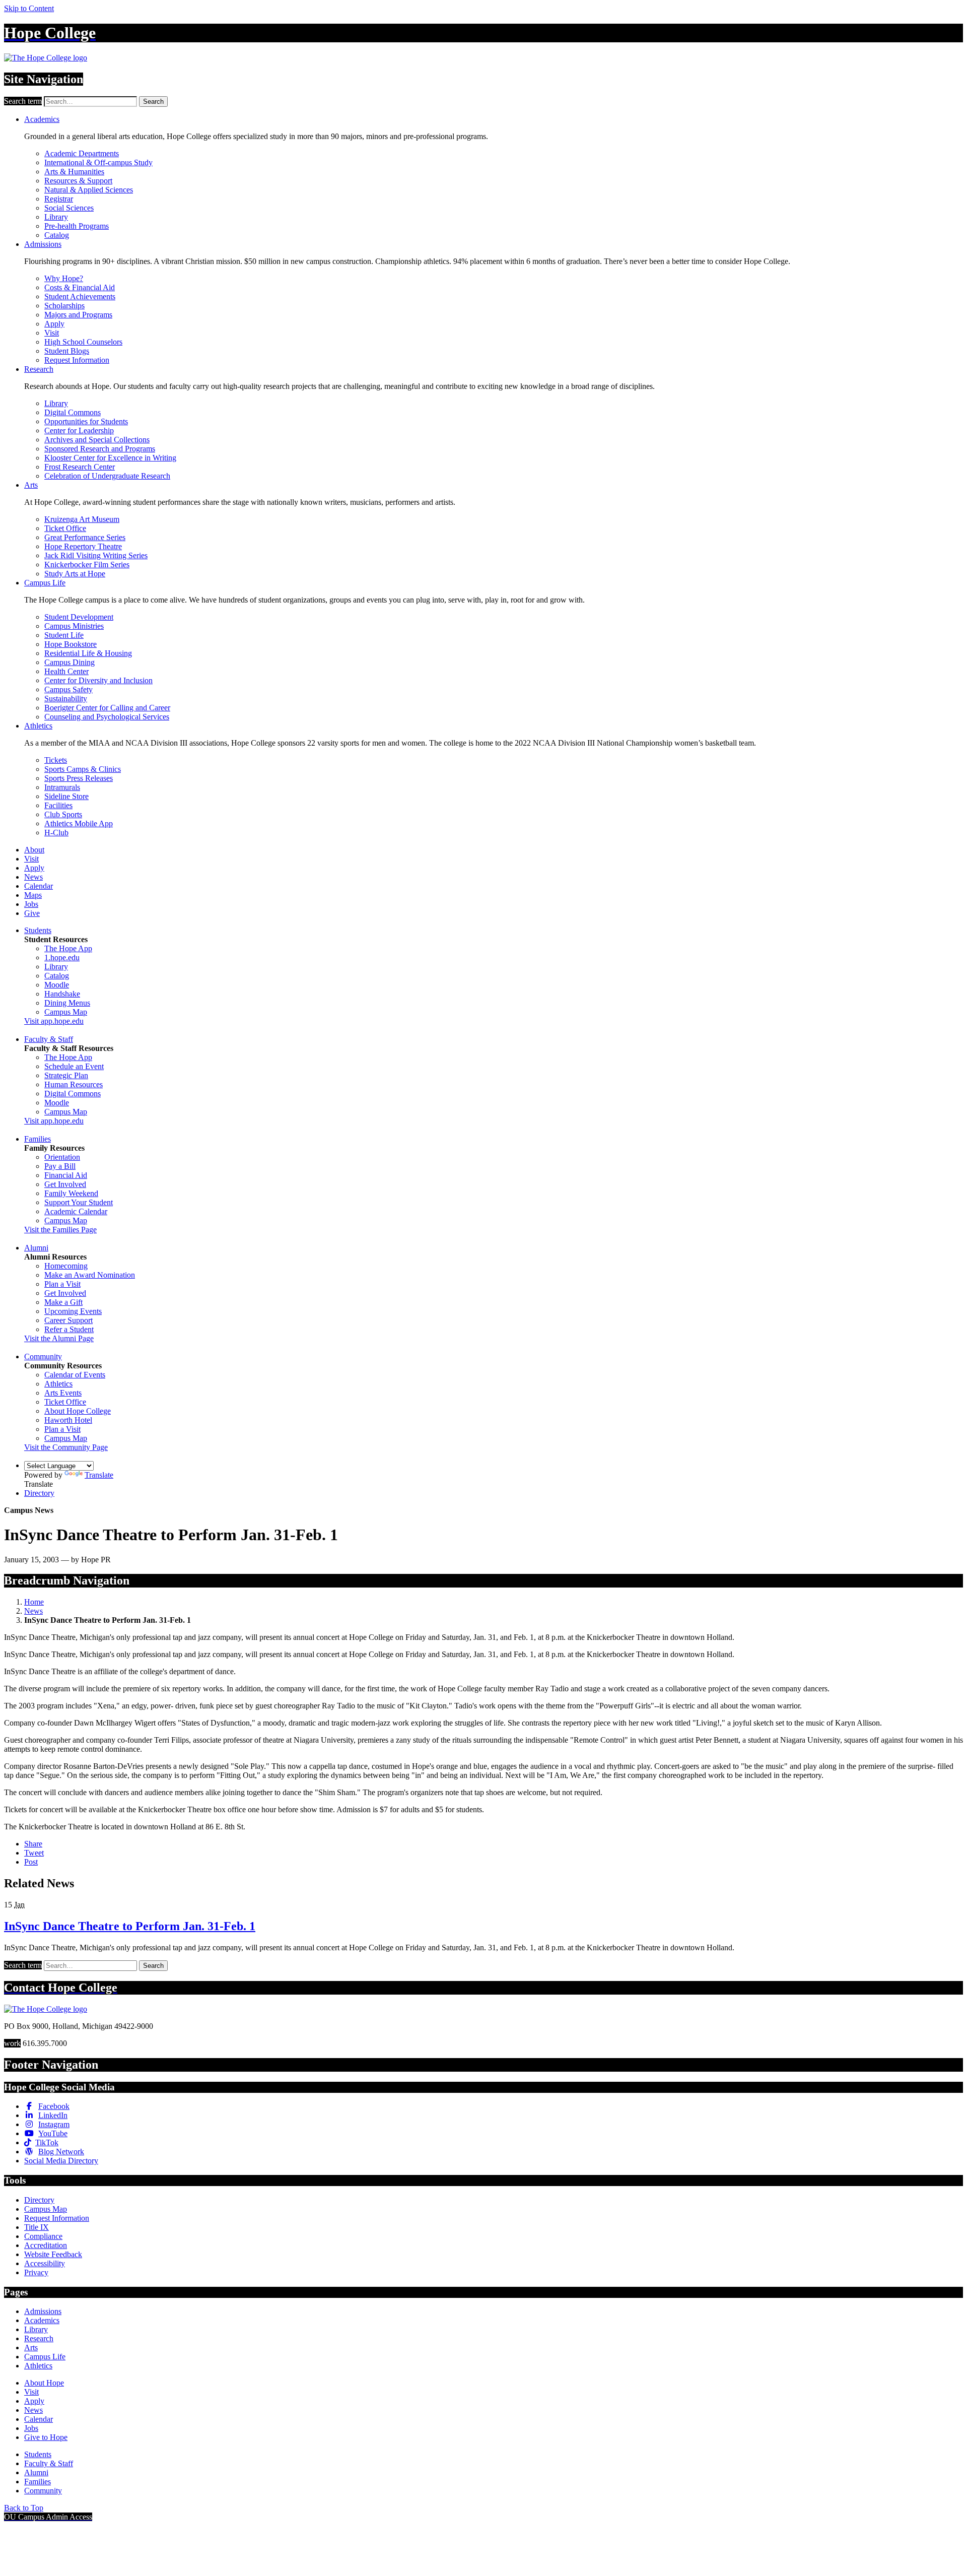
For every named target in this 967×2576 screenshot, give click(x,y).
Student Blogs (67, 351)
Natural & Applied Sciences (89, 190)
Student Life (64, 635)
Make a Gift (63, 1302)
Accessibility (45, 2263)
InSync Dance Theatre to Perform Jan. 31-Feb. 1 (130, 1926)
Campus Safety (68, 689)
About (34, 850)
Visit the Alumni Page (59, 1338)
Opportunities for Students (86, 421)
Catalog (57, 235)
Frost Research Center (80, 467)
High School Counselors (83, 342)
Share (33, 1844)
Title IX (37, 2227)
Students (38, 930)
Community (43, 1357)
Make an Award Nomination (90, 1275)
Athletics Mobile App (79, 823)
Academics (42, 119)
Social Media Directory (61, 2161)
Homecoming (66, 1266)
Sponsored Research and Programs (100, 449)
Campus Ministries (74, 626)
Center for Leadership (79, 431)
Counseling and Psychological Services (107, 717)
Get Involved (65, 1184)
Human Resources (74, 1084)
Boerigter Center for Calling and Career (107, 708)
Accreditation (46, 2245)
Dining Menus (67, 1003)
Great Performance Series (85, 537)
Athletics (38, 726)
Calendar (39, 886)
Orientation (62, 1157)
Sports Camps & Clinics (83, 769)
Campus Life (45, 583)
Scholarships (64, 306)
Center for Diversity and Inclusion (98, 680)
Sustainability (66, 699)
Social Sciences (69, 208)
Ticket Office (65, 528)
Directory (39, 1493)
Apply (54, 324)
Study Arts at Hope (75, 574)
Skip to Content (29, 8)
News (33, 877)
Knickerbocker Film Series (87, 565)
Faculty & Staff (49, 1039)
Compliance (43, 2236)
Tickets (56, 760)
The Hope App (68, 948)
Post (31, 1862)
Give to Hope (46, 2437)
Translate (99, 1475)
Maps (33, 895)
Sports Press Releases (79, 778)
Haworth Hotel (68, 1420)
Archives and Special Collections (97, 440)
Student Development (79, 617)
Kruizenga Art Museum (82, 519)
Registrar (59, 199)
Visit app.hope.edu (54, 1021)
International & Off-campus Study (98, 162)
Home (34, 1602)
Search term (23, 101)
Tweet (34, 1853)
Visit (52, 333)
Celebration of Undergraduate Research (107, 476)
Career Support (68, 1320)
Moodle (57, 985)
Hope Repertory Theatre (83, 546)
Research (39, 369)
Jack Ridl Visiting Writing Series (96, 555)
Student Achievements (80, 296)
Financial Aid (66, 1175)
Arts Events (63, 1393)
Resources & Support (78, 181)
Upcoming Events (73, 1311)
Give (32, 913)
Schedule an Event (74, 1066)
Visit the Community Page (66, 1447)
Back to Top (24, 2508)
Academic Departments (82, 153)
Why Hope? (64, 278)
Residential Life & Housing (88, 653)
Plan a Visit (62, 1284)
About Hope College (78, 1411)
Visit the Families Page (60, 1230)
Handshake (62, 994)
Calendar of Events (75, 1375)
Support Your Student (79, 1202)
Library (56, 217)
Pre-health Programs (77, 226)
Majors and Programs (78, 315)
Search (153, 102)
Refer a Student (69, 1329)
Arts (31, 485)
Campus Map (66, 1012)
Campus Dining (70, 662)
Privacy (36, 2272)
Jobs (31, 904)
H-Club (56, 833)
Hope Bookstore (71, 644)
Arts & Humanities (74, 172)
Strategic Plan (66, 1075)
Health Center (66, 671)
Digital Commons (73, 412)
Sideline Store (66, 796)
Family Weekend (71, 1193)
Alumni (36, 1248)
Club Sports (63, 814)
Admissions (43, 244)
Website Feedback (53, 2254)
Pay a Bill (60, 1166)
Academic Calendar (76, 1211)
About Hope (44, 2383)
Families (38, 1139)
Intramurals (62, 787)
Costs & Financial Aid (80, 287)
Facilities (58, 805)
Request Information (77, 360)
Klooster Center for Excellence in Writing (110, 458)
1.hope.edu (62, 957)
